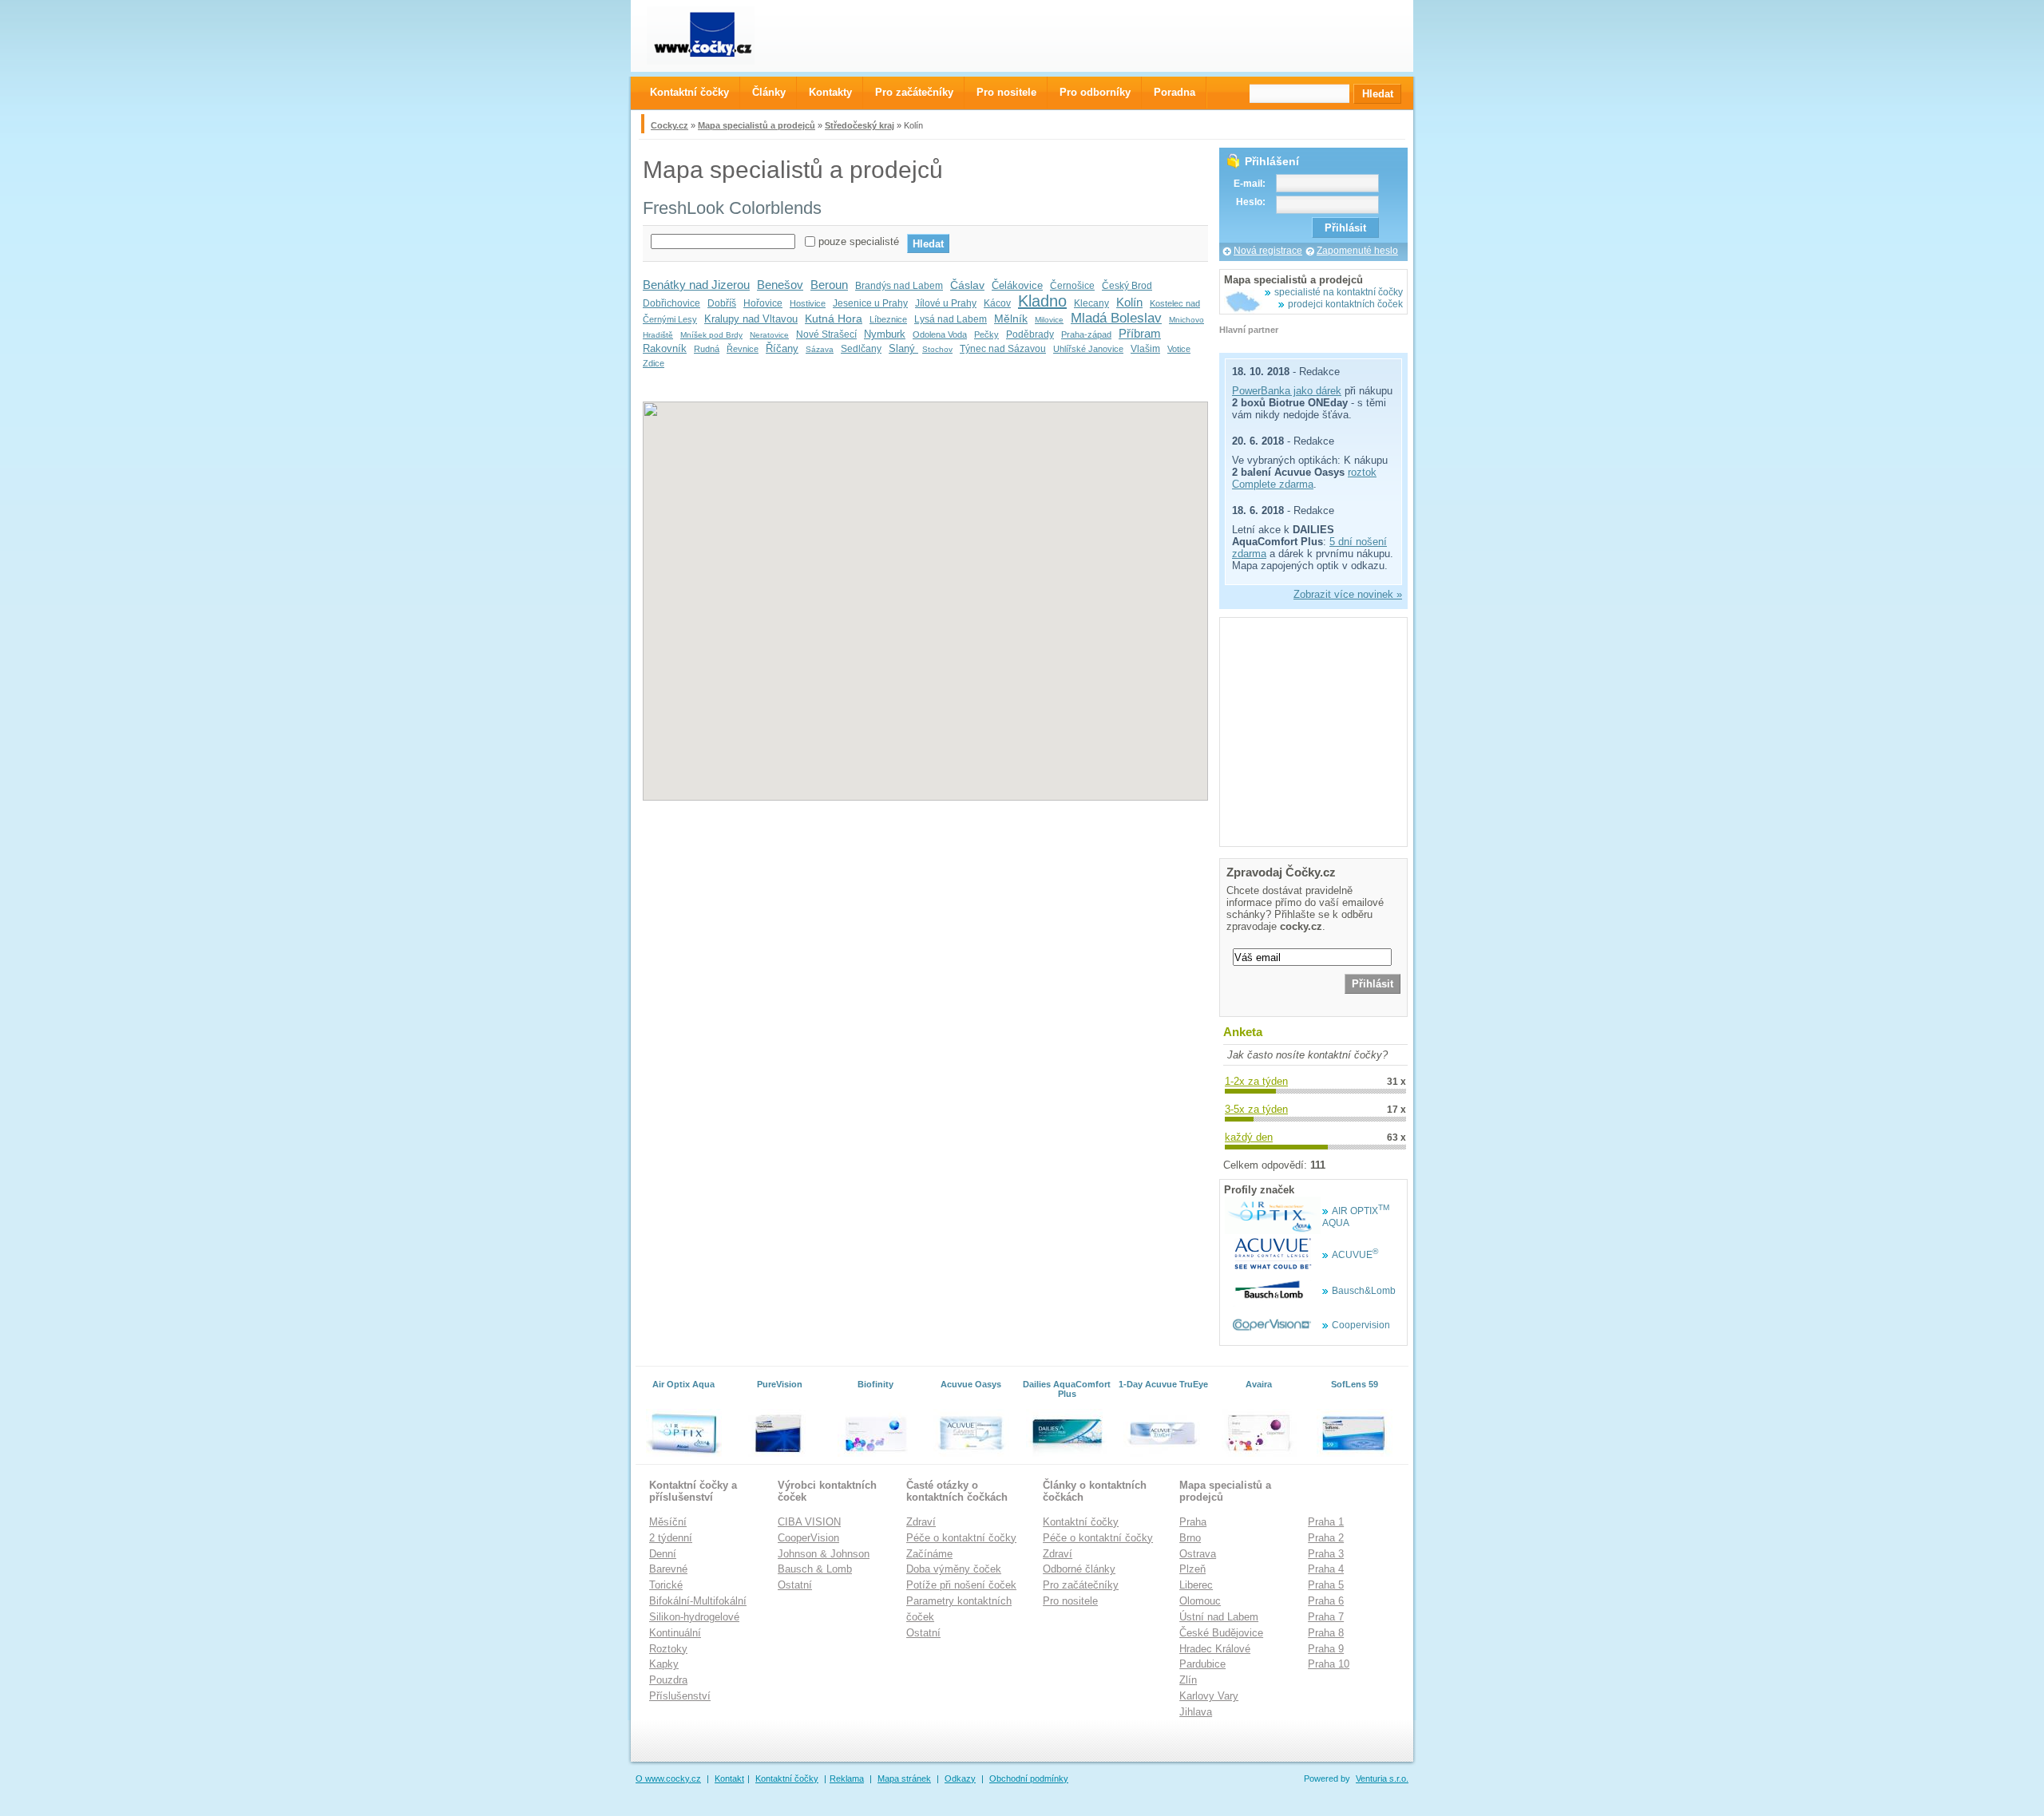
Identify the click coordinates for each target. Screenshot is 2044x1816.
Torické (666, 1585)
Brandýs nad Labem (899, 286)
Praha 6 (1326, 1601)
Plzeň (1192, 1569)
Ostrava (1198, 1554)
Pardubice (1202, 1664)
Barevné (668, 1569)
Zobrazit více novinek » (1348, 594)
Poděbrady (1030, 334)
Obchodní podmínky (1029, 1778)
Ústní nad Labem (1219, 1617)
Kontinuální (675, 1633)
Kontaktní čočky (1081, 1522)
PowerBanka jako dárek (1287, 391)
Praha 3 (1326, 1554)
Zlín (1188, 1680)
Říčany (782, 348)
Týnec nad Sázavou (1003, 349)
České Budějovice (1221, 1633)
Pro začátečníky (1081, 1585)
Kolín (1129, 302)
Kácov (997, 303)
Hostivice (808, 303)
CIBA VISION (809, 1522)
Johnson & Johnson (824, 1554)
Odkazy (960, 1778)
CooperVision (808, 1538)
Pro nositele (1070, 1601)
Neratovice (769, 335)
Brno (1190, 1538)
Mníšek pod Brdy (711, 335)
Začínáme (929, 1554)
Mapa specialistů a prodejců (757, 125)
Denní (663, 1554)
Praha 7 (1326, 1617)
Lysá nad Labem (951, 319)
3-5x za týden (1256, 1109)
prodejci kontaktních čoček (1345, 304)
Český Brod (1127, 286)
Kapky (664, 1664)
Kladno (1042, 301)
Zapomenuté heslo (1357, 251)
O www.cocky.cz (668, 1778)
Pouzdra (668, 1680)
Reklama (847, 1778)
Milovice (1049, 320)
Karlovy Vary (1209, 1696)
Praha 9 (1326, 1649)
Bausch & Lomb (815, 1569)
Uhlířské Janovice (1088, 349)
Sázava (820, 349)
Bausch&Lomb (1364, 1291)
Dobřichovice (671, 303)
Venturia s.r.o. (1382, 1778)
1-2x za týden (1256, 1081)
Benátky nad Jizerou (696, 285)
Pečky (986, 334)
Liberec (1196, 1585)
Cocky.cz (669, 125)
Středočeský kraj (860, 125)
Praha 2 (1326, 1538)
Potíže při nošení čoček (961, 1585)
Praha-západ (1086, 334)
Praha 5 (1326, 1585)
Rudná (707, 349)
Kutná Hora (834, 318)
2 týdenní (671, 1538)
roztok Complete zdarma (1304, 478)
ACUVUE (1355, 1255)
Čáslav (967, 285)
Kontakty (830, 92)
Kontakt (729, 1778)
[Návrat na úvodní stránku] (715, 36)
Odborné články (1079, 1569)
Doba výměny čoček (954, 1569)
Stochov (937, 349)
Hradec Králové (1215, 1649)
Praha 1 (1326, 1522)
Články (769, 92)
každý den (1249, 1137)
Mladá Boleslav (1116, 318)
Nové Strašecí (826, 334)
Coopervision (1361, 1325)
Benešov (780, 285)
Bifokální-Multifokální (698, 1601)
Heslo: (1251, 202)
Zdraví (921, 1522)
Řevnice (743, 349)
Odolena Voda (940, 334)
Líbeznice (888, 319)
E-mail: (1250, 184)
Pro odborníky (1095, 92)
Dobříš (722, 303)
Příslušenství (680, 1696)
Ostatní (795, 1585)
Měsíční (668, 1522)
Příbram (1140, 333)
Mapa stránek (904, 1778)
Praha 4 (1326, 1569)
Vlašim (1145, 349)
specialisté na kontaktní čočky (1339, 292)
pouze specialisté (859, 241)
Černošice (1072, 286)
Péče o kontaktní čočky (961, 1538)
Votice (1179, 349)
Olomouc (1200, 1601)
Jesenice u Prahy (870, 303)
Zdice (654, 363)
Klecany (1091, 303)
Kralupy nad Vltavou (751, 319)
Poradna (1175, 92)
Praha (1193, 1522)
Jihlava (1196, 1712)
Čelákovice (1017, 285)
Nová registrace (1268, 251)
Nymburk (885, 334)
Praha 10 (1329, 1664)
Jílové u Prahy (946, 303)
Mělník (1011, 318)
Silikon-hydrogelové (694, 1617)
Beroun (829, 285)
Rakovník (665, 348)
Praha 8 (1326, 1633)
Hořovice (763, 303)
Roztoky (668, 1649)
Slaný (903, 348)
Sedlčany (861, 349)
